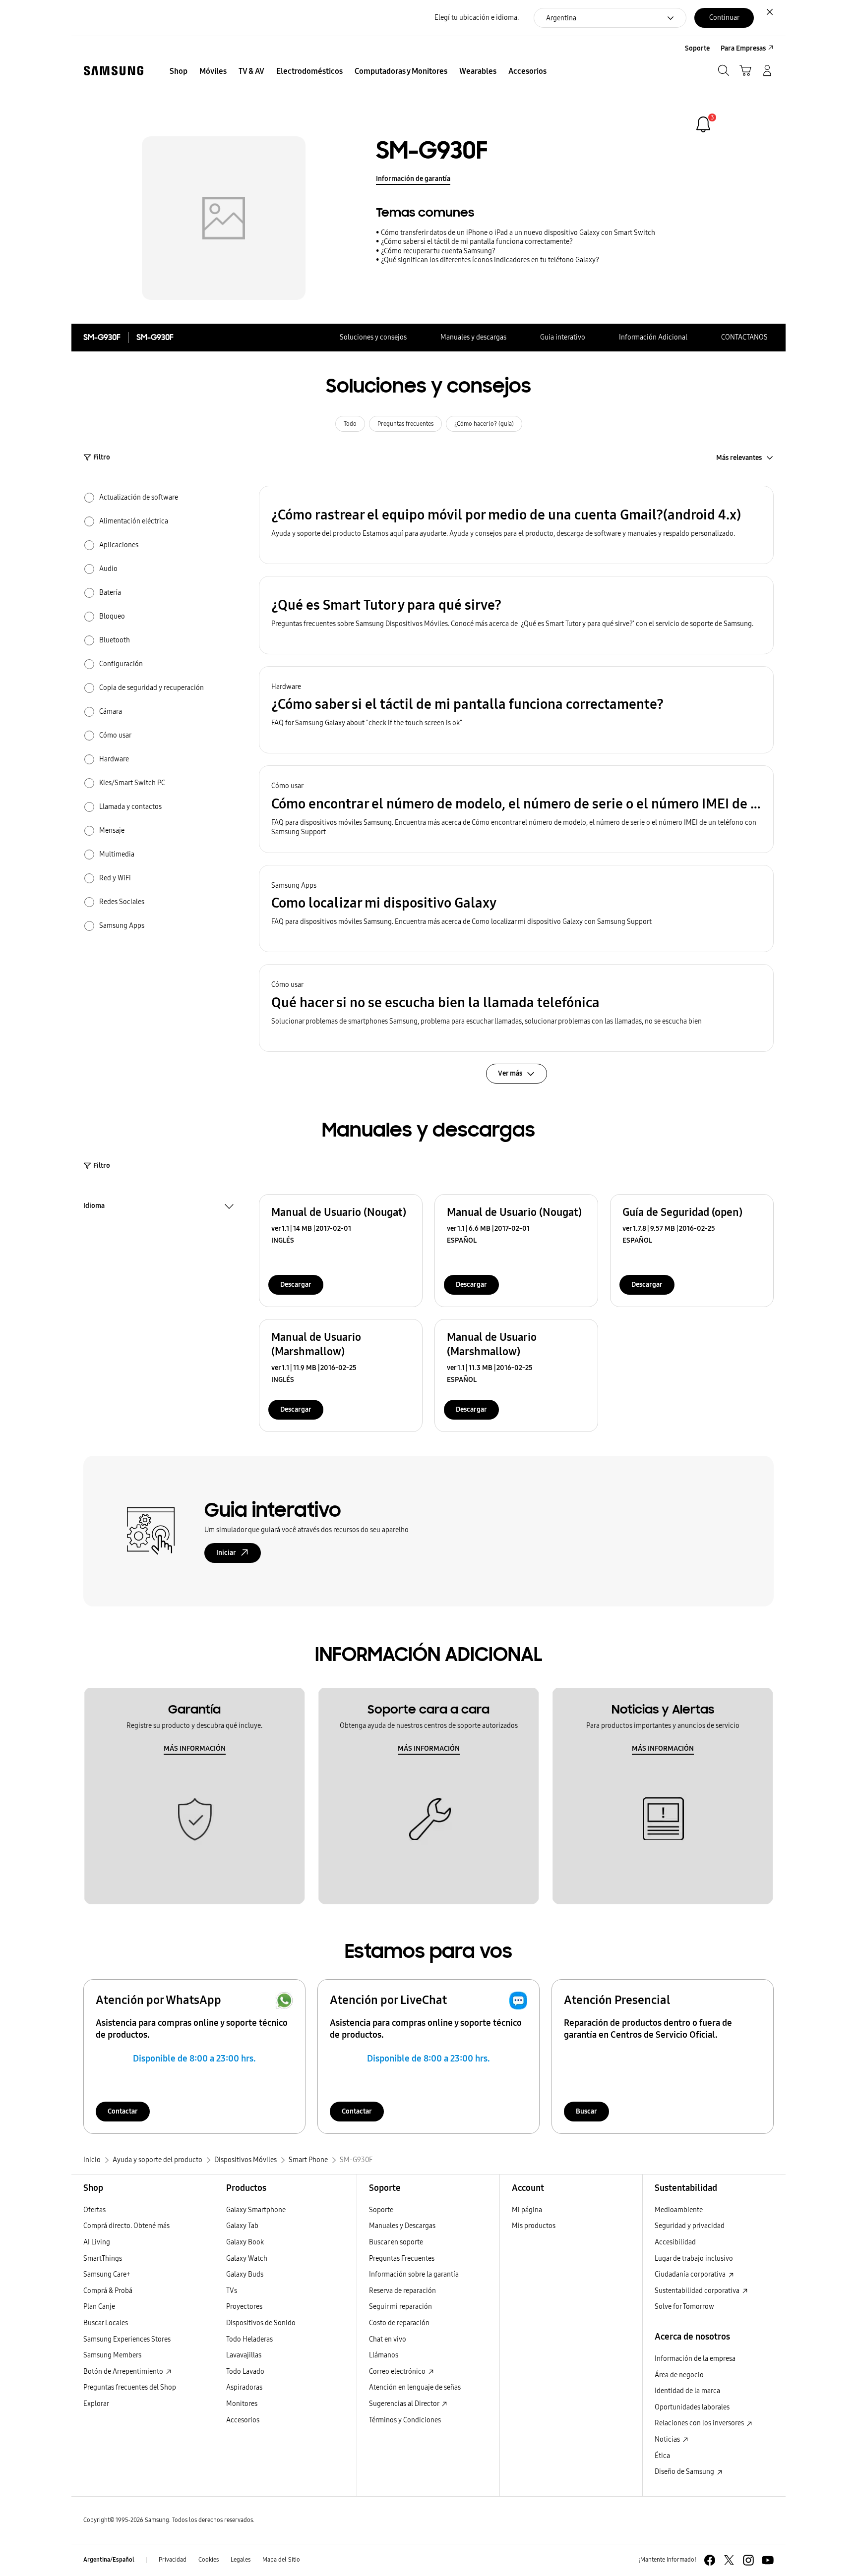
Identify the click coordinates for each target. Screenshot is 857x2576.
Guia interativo (563, 337)
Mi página (527, 2210)
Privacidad (173, 2560)
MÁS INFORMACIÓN (195, 1748)
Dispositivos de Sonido (261, 2323)
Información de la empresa (695, 2359)
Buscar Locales (106, 2323)
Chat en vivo (388, 2339)
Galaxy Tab (242, 2226)
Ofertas (94, 2210)
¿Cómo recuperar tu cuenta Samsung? (438, 251)
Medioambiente (679, 2210)
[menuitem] (179, 71)
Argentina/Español (109, 2560)
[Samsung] (114, 71)
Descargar (296, 1285)
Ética (662, 2456)
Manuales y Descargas (402, 2226)
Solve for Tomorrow (684, 2307)
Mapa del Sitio (281, 2560)
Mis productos (534, 2226)
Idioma (94, 1207)
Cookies (209, 2560)
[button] (516, 525)
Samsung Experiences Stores (127, 2339)
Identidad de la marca (687, 2391)
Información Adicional (653, 337)
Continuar (724, 18)
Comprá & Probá (108, 2291)
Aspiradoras (244, 2387)
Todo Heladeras (249, 2339)
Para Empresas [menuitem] (743, 48)
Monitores (242, 2404)
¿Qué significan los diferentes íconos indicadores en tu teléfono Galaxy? (490, 260)
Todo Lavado (245, 2372)
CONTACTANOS (744, 337)
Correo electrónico (398, 2372)
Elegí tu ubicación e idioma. (477, 18)
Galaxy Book (245, 2242)
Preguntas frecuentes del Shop (130, 2387)
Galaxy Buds (245, 2274)
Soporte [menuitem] (697, 48)
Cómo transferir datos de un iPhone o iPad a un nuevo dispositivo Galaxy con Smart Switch (518, 233)
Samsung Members (112, 2355)
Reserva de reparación (402, 2291)
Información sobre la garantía (414, 2274)
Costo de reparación (399, 2323)
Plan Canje (99, 2307)
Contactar (123, 2111)
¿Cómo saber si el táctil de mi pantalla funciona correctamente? (477, 242)
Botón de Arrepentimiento (124, 2372)
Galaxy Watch (247, 2259)
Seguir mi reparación (400, 2307)
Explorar (96, 2404)
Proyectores (244, 2307)
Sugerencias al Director (405, 2404)
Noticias (668, 2439)
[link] (703, 124)
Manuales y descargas (473, 337)
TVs (232, 2291)
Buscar (586, 2111)
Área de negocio (679, 2375)
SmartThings (103, 2259)
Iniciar (226, 1553)
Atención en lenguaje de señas (415, 2387)
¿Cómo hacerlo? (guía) (484, 424)
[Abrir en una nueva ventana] (710, 2560)
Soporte (381, 2210)
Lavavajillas (244, 2355)
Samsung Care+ (107, 2274)
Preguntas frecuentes (405, 424)
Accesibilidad (675, 2242)
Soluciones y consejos (373, 337)
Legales (241, 2560)
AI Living (97, 2242)
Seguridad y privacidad (690, 2226)
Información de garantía (413, 179)
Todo (350, 424)
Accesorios (243, 2420)
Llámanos (384, 2355)
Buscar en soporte (396, 2242)
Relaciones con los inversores (700, 2423)
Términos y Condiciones (405, 2420)
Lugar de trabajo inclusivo (694, 2259)
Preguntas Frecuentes (402, 2259)
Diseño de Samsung (685, 2472)
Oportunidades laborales (692, 2407)
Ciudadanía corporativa (691, 2274)
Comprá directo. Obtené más (126, 2226)
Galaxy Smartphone (256, 2210)
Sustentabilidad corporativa (698, 2291)
